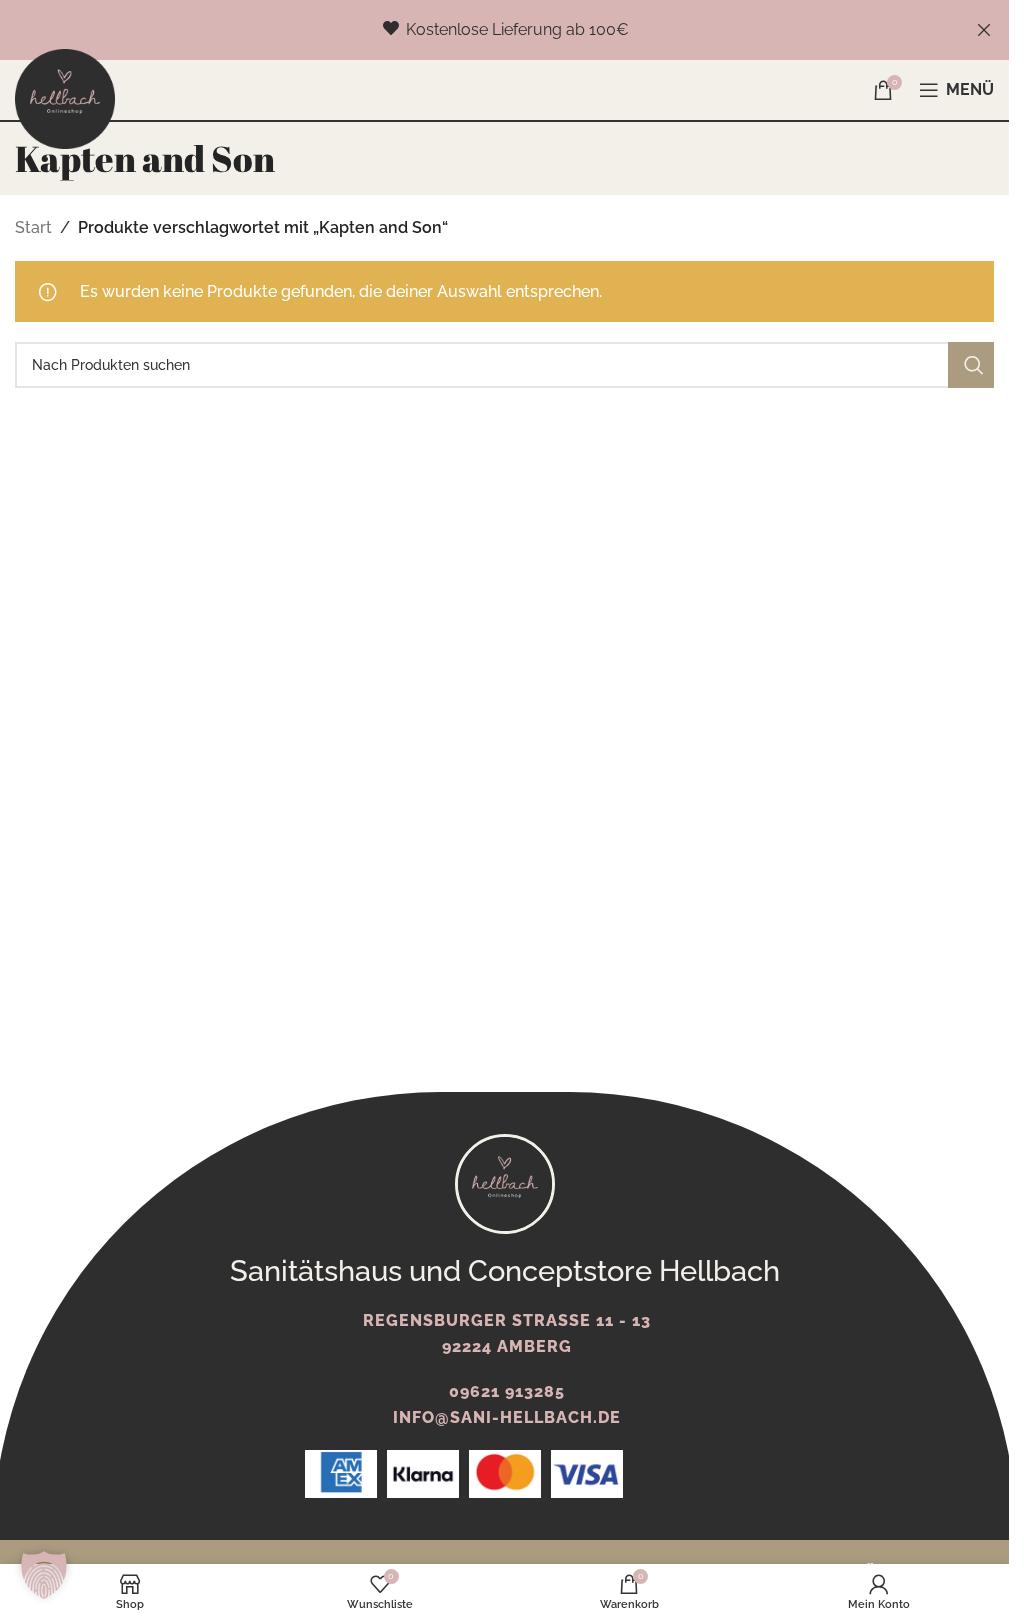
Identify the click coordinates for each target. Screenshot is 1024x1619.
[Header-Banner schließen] (984, 30)
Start (33, 227)
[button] (44, 1575)
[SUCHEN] (971, 365)
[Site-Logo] (65, 97)
